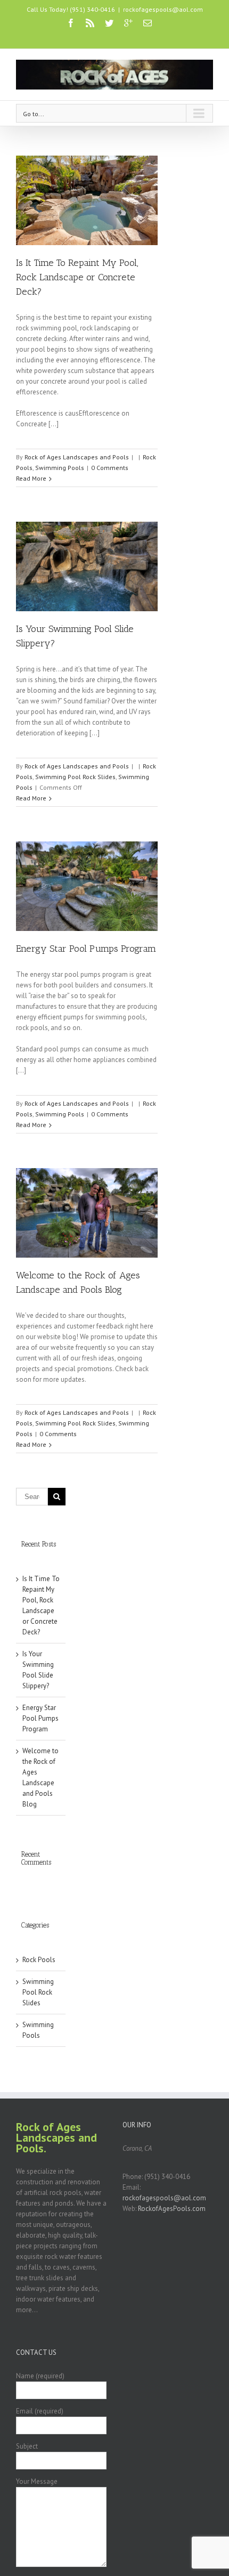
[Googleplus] (128, 23)
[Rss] (90, 23)
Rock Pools (39, 1960)
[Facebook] (71, 23)
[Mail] (148, 23)
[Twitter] (109, 23)
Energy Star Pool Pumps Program (86, 949)
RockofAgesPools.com (172, 2209)
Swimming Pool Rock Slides (75, 777)
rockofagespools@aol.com (163, 9)
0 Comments (110, 468)
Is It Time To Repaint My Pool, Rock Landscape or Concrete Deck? (77, 277)
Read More (31, 478)
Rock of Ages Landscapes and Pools (77, 457)
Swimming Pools (60, 468)
